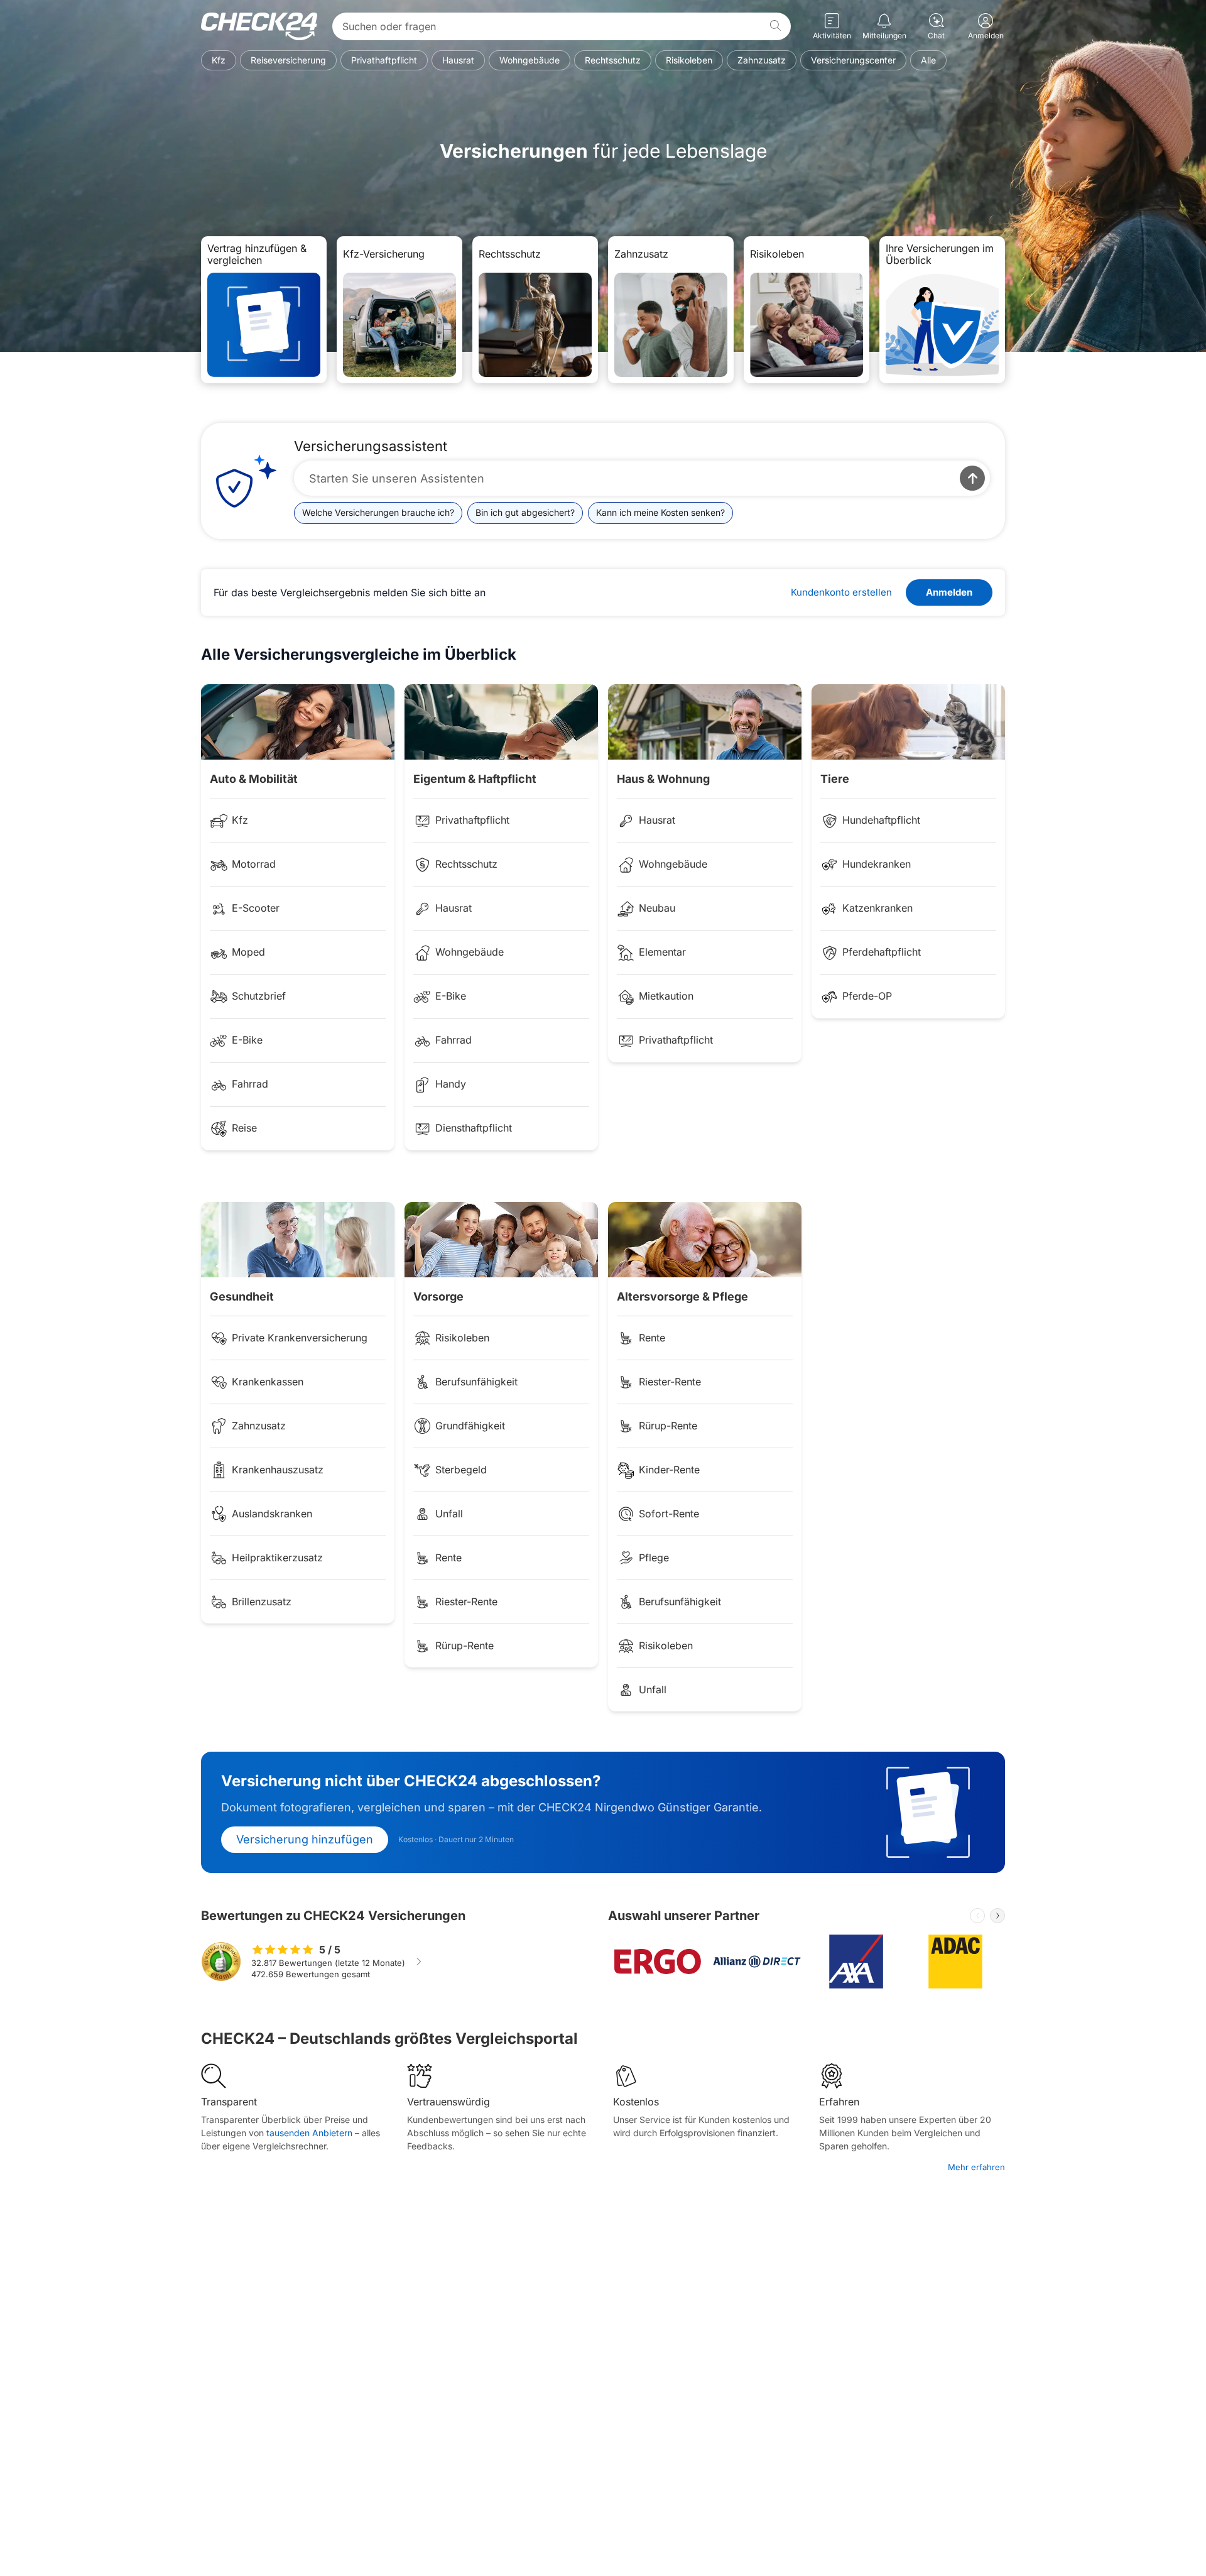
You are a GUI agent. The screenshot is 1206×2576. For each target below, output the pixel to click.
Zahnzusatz (762, 60)
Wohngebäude (530, 60)
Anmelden (949, 592)
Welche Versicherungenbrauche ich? (378, 512)
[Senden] (972, 478)
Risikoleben (689, 60)
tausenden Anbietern (309, 2133)
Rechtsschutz (613, 60)
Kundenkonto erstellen (841, 592)
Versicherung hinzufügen (305, 1839)
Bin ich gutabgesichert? (525, 512)
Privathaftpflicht (384, 60)
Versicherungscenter (853, 60)
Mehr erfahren (976, 2167)
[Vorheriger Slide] (977, 1916)
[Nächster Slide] (997, 1916)
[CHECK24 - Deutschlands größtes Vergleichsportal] (259, 26)
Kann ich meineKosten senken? (660, 512)
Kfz (219, 60)
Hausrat (458, 60)
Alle (928, 60)
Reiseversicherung (288, 60)
